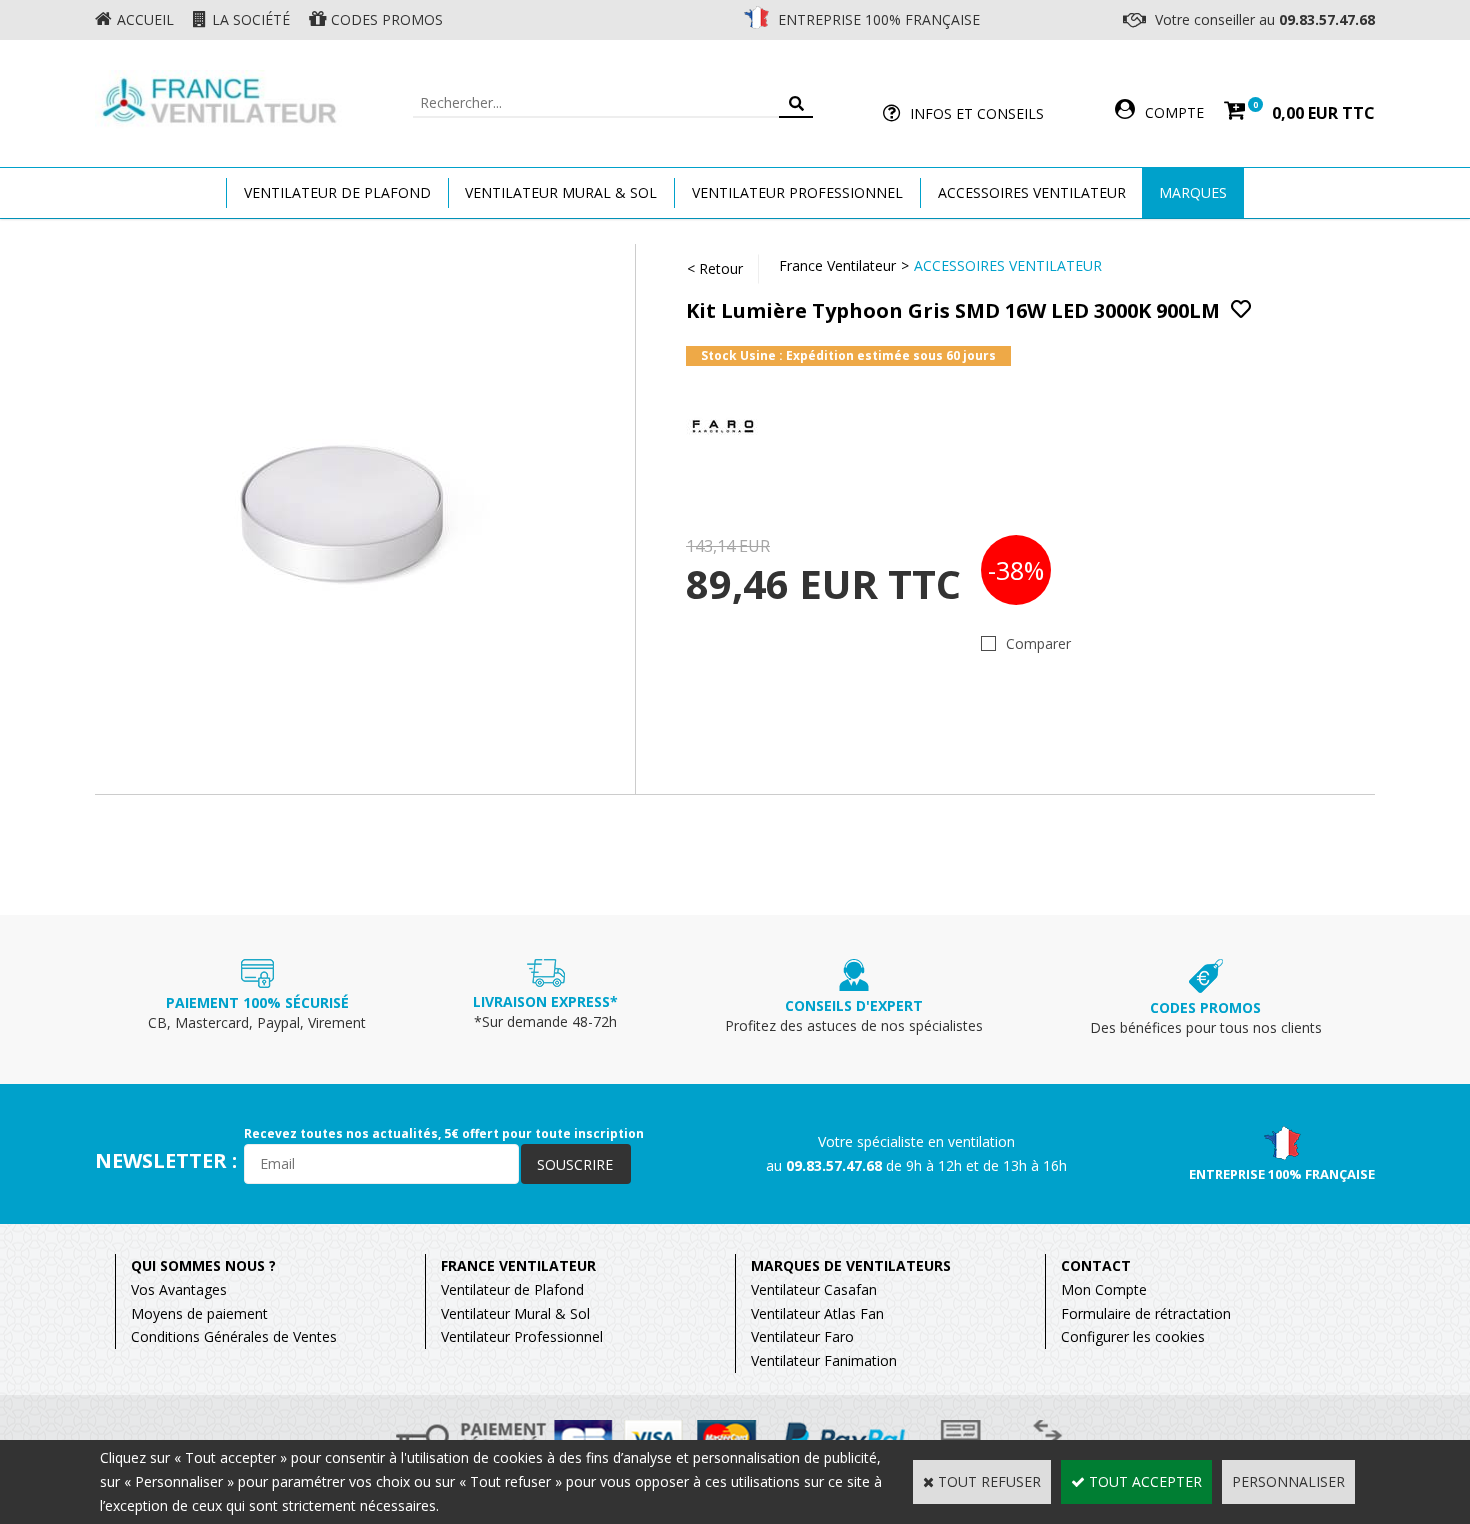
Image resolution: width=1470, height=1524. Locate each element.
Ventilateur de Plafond (512, 1289)
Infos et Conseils (977, 113)
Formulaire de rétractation (1146, 1313)
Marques (1193, 192)
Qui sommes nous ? (203, 1265)
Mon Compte (1104, 1289)
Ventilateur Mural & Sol (561, 192)
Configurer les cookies (1133, 1336)
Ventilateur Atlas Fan (817, 1313)
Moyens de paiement (199, 1313)
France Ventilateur (837, 265)
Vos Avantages (179, 1289)
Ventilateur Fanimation (824, 1360)
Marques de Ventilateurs (851, 1265)
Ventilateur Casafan (814, 1289)
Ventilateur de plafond (337, 192)
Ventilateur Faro (802, 1336)
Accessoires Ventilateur (1032, 192)
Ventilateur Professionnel (797, 192)
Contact (1096, 1265)
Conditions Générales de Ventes (234, 1336)
